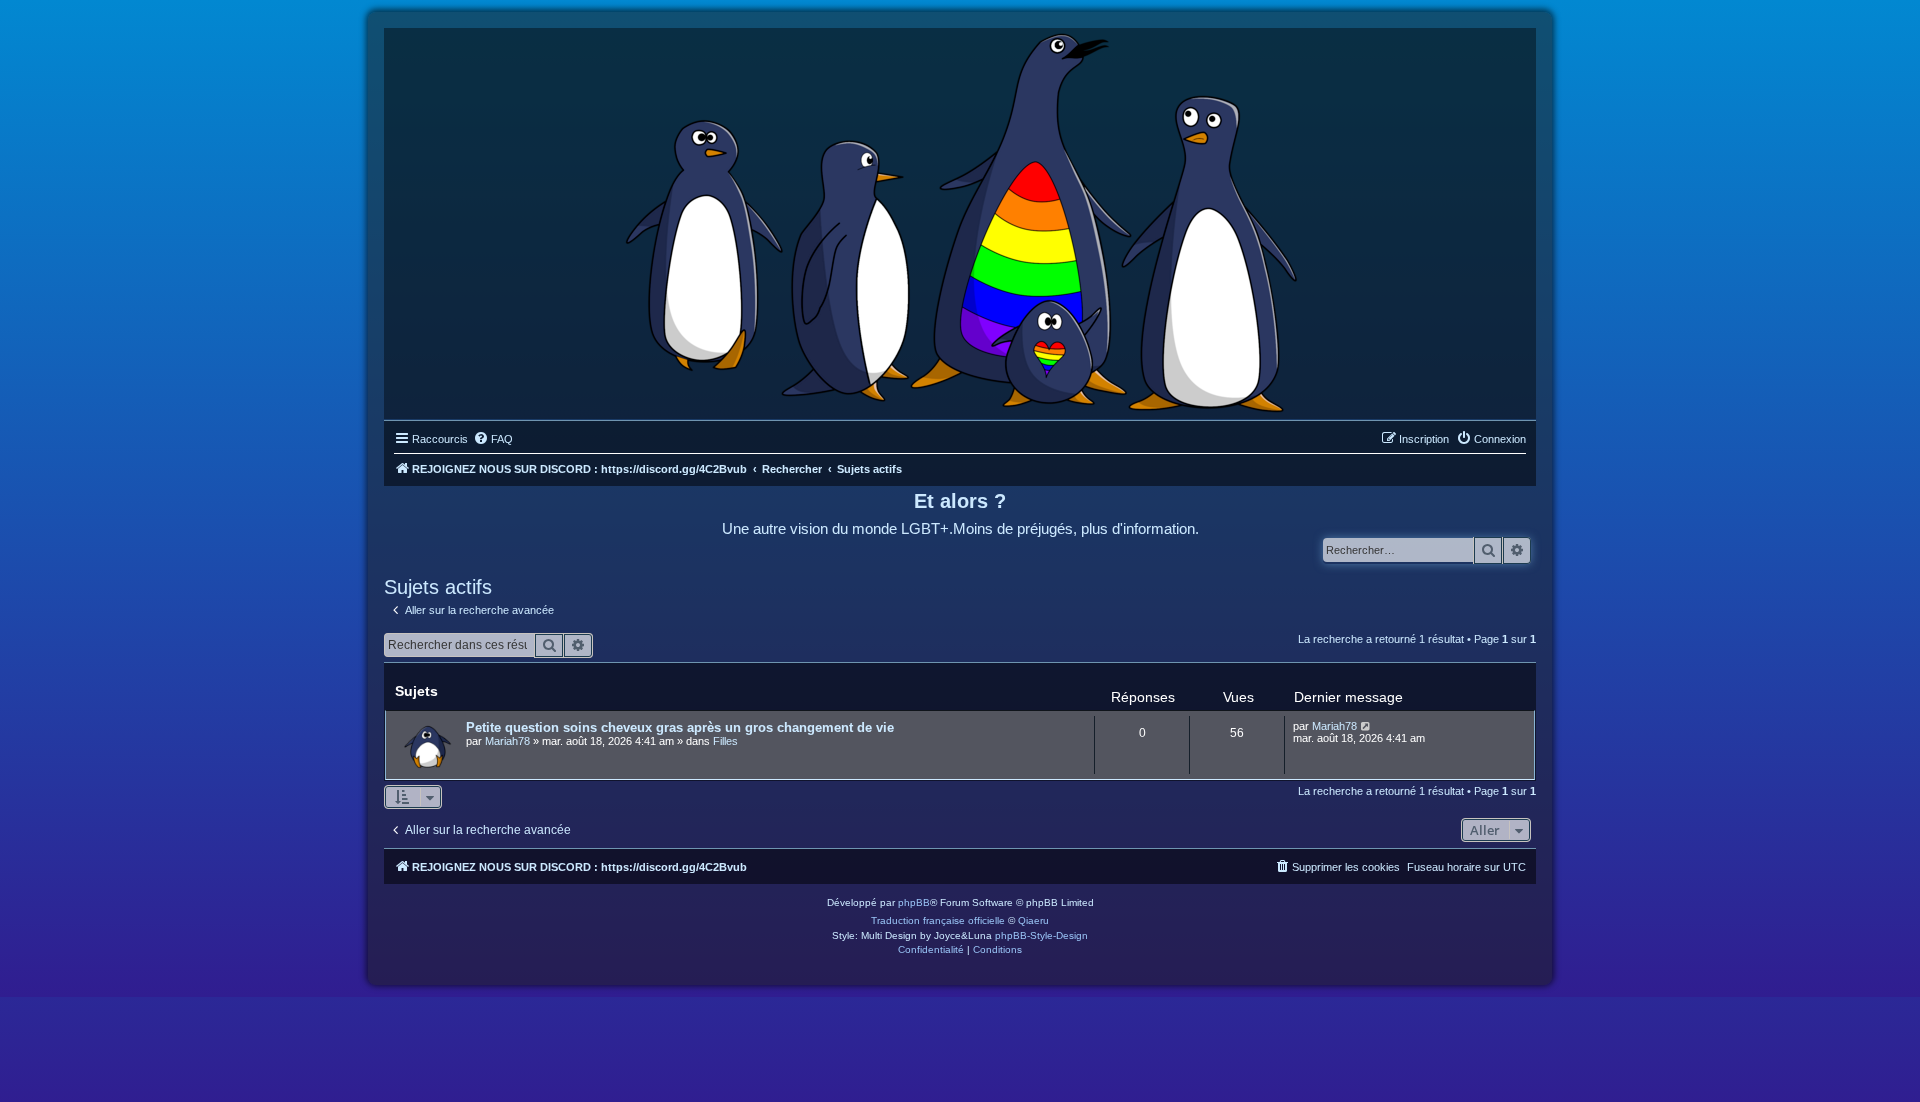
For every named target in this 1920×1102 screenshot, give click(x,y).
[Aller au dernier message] (1366, 726)
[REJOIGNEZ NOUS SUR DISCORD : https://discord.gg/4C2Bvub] (960, 219)
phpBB (914, 902)
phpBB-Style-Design (1041, 935)
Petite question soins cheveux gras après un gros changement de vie (680, 727)
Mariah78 (507, 741)
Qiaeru (1033, 920)
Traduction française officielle (938, 920)
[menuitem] (493, 439)
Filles (725, 741)
